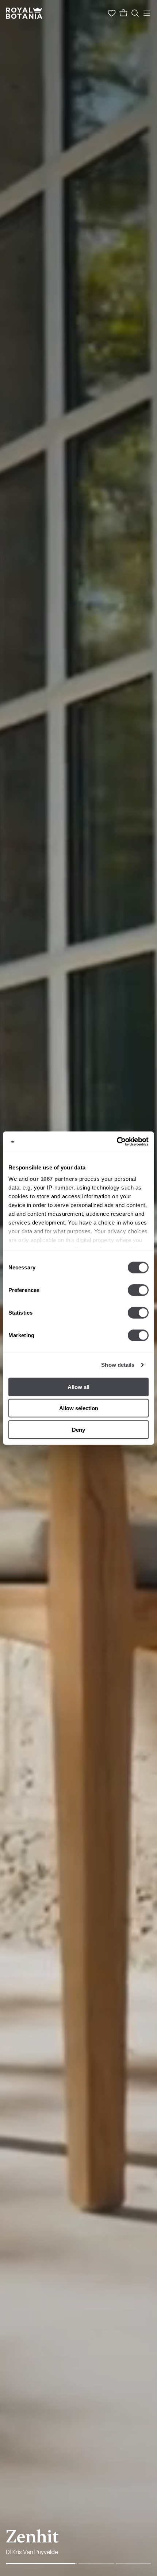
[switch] (138, 1290)
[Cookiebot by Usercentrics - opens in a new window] (117, 1142)
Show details (118, 1365)
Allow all (78, 1387)
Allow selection (79, 1408)
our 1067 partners (54, 1179)
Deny (78, 1429)
